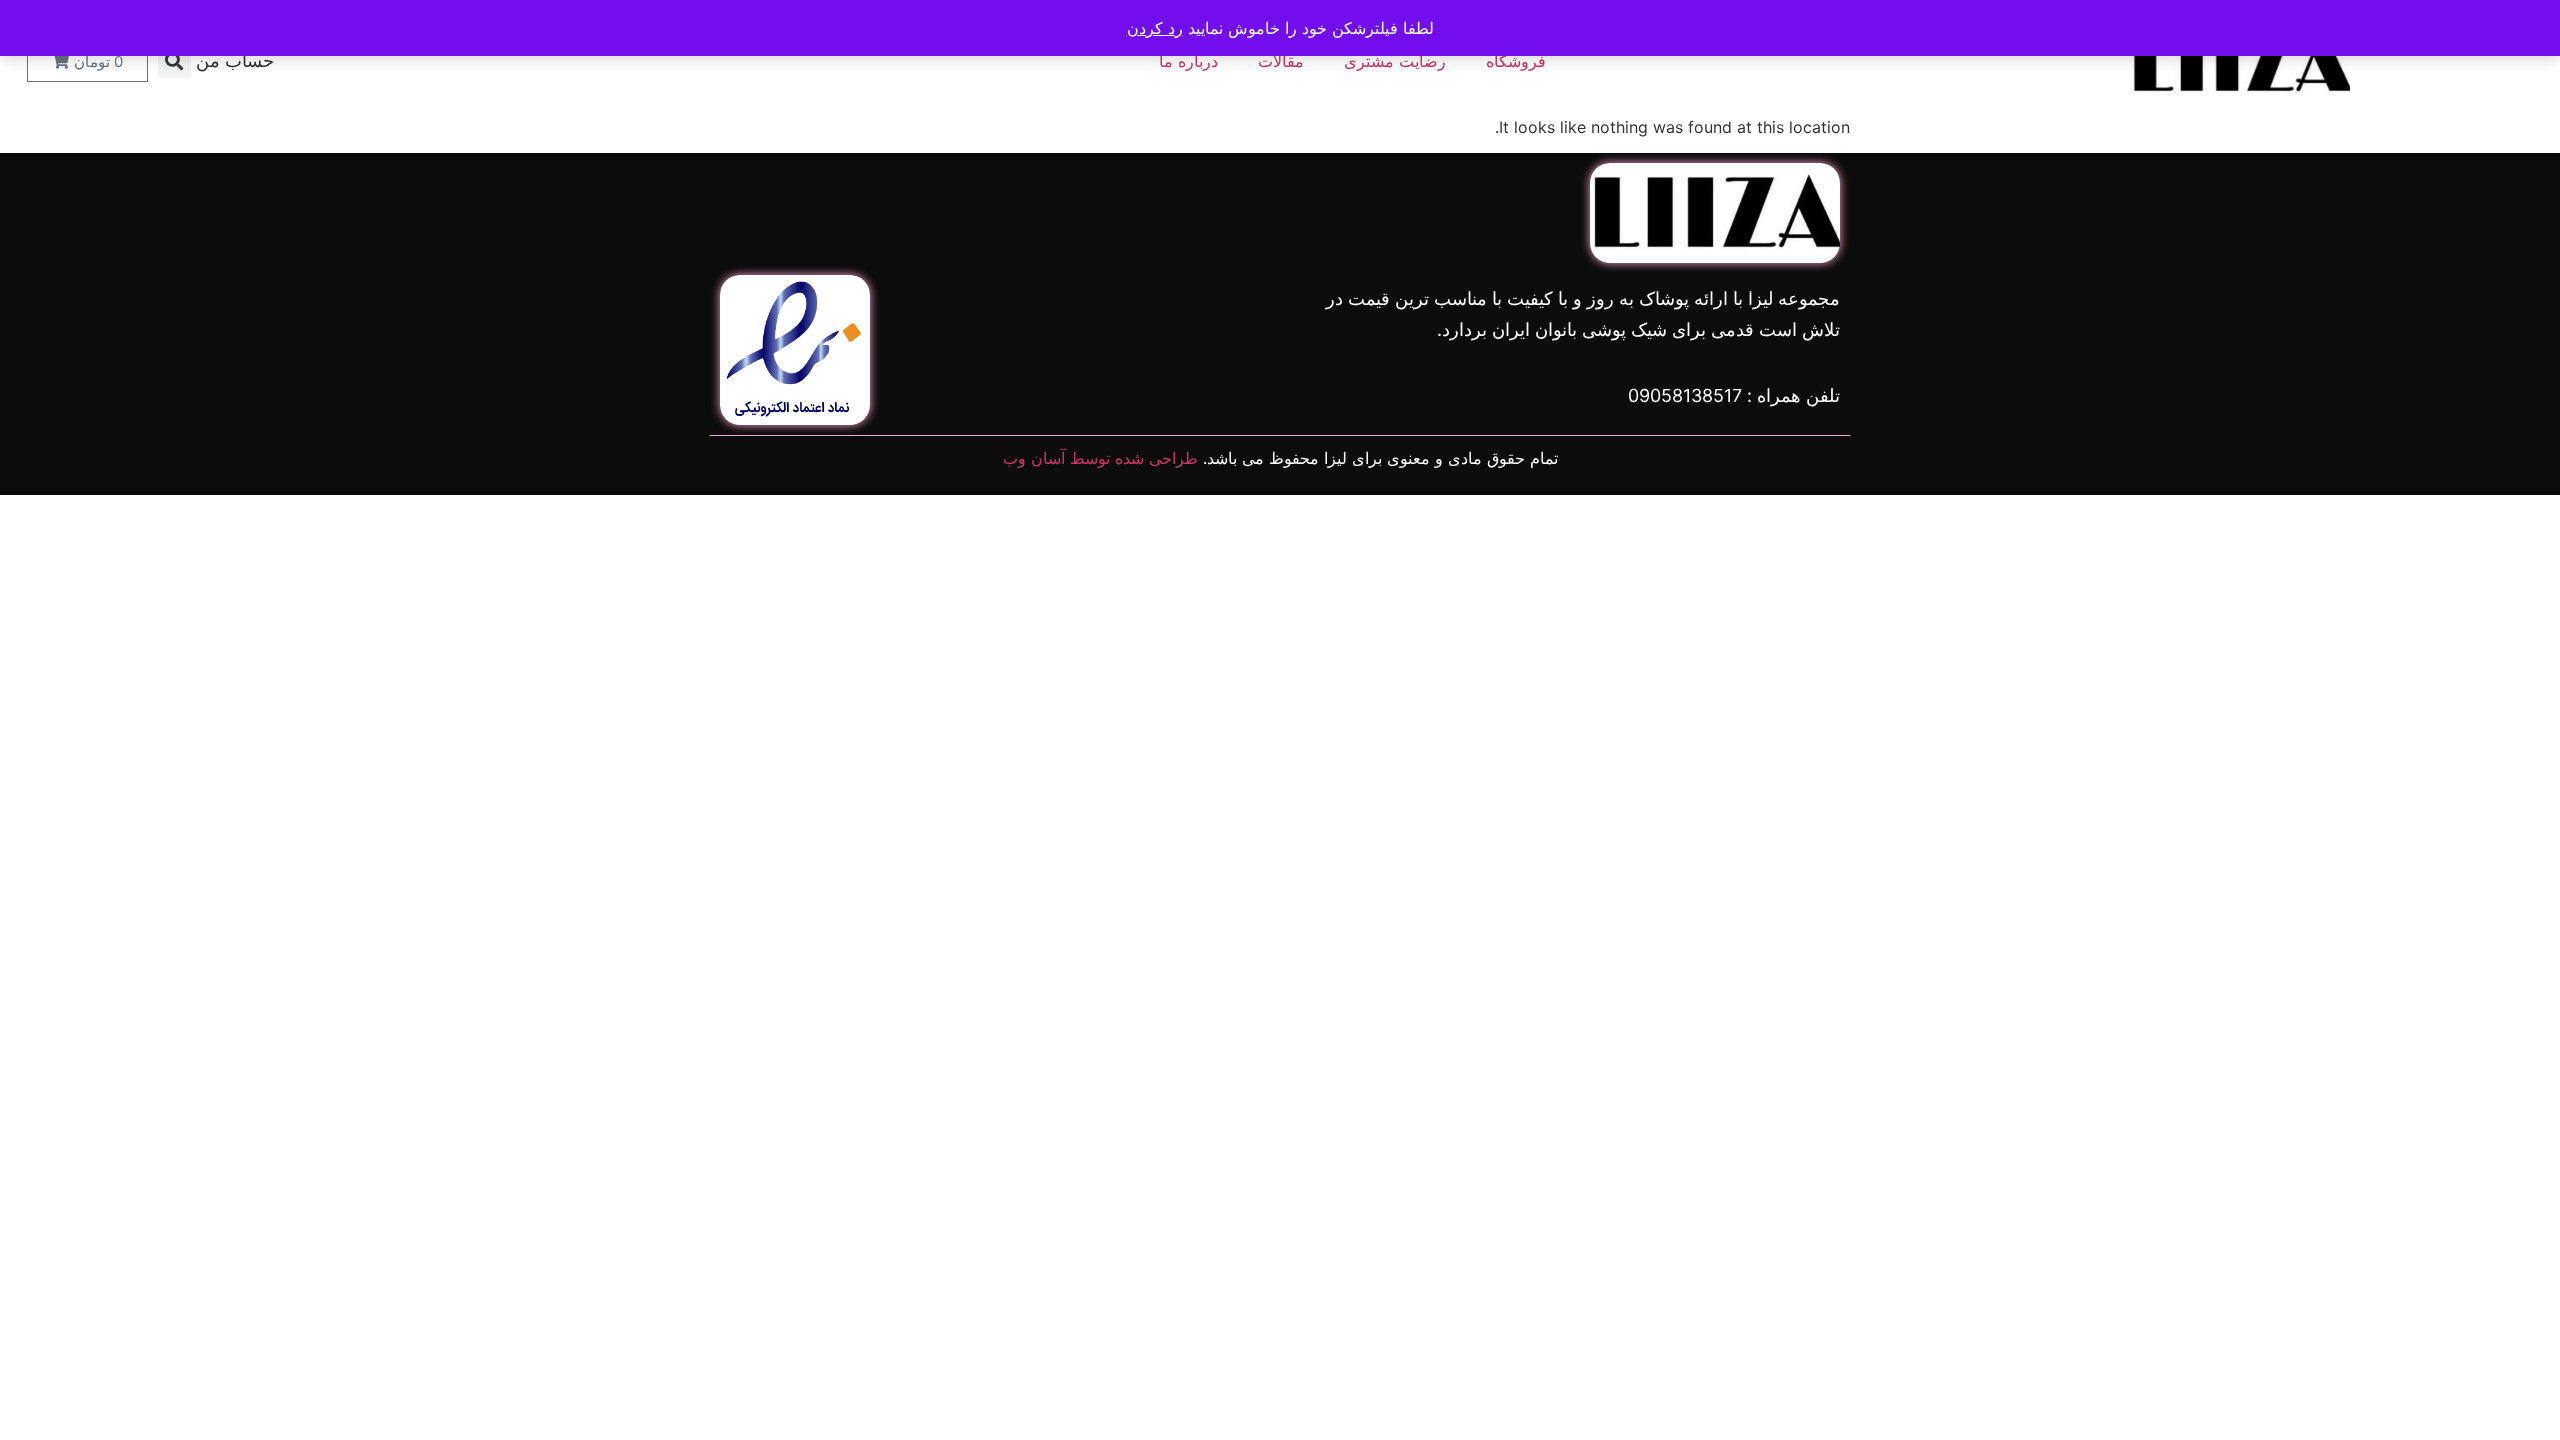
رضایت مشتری (1395, 61)
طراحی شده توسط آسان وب (1100, 458)
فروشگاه (1516, 61)
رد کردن (1155, 28)
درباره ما (1188, 61)
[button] (174, 61)
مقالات (1281, 61)
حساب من (235, 60)
